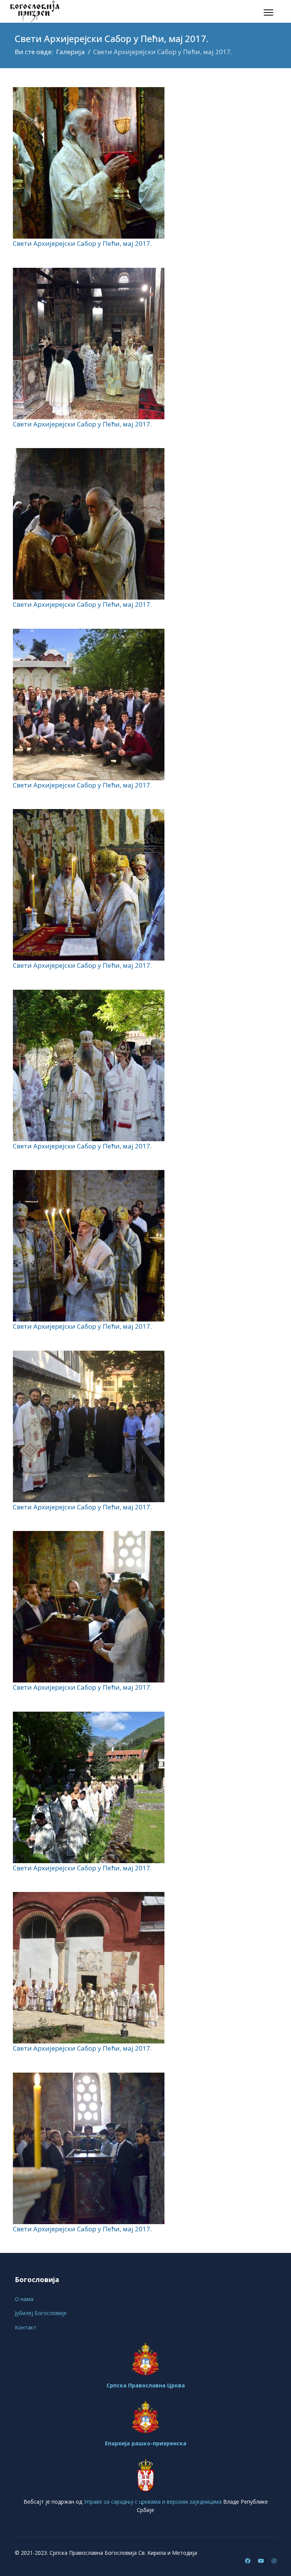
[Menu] (268, 12)
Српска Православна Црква (146, 2385)
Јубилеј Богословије (41, 2313)
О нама (24, 2299)
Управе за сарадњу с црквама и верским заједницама (153, 2502)
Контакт (26, 2327)
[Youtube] (261, 2561)
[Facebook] (248, 2561)
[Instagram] (274, 2561)
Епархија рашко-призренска (146, 2443)
